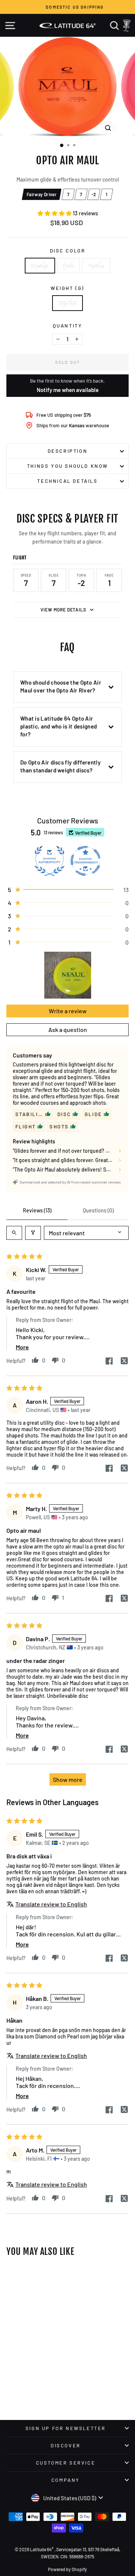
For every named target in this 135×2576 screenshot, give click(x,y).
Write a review (68, 1011)
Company (66, 2480)
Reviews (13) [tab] (37, 1210)
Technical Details (67, 481)
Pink (68, 266)
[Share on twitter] (124, 1361)
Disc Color (68, 251)
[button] (55, 213)
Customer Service (66, 2463)
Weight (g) (67, 288)
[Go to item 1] (68, 975)
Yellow (96, 266)
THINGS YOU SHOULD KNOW (67, 466)
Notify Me (24, 2271)
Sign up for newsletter (66, 2428)
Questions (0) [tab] (98, 1210)
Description (68, 451)
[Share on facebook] (109, 1362)
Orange (40, 266)
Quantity (68, 326)
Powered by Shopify (67, 2569)
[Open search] (14, 1233)
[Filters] (33, 1233)
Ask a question (68, 1030)
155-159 (67, 303)
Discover (66, 2445)
